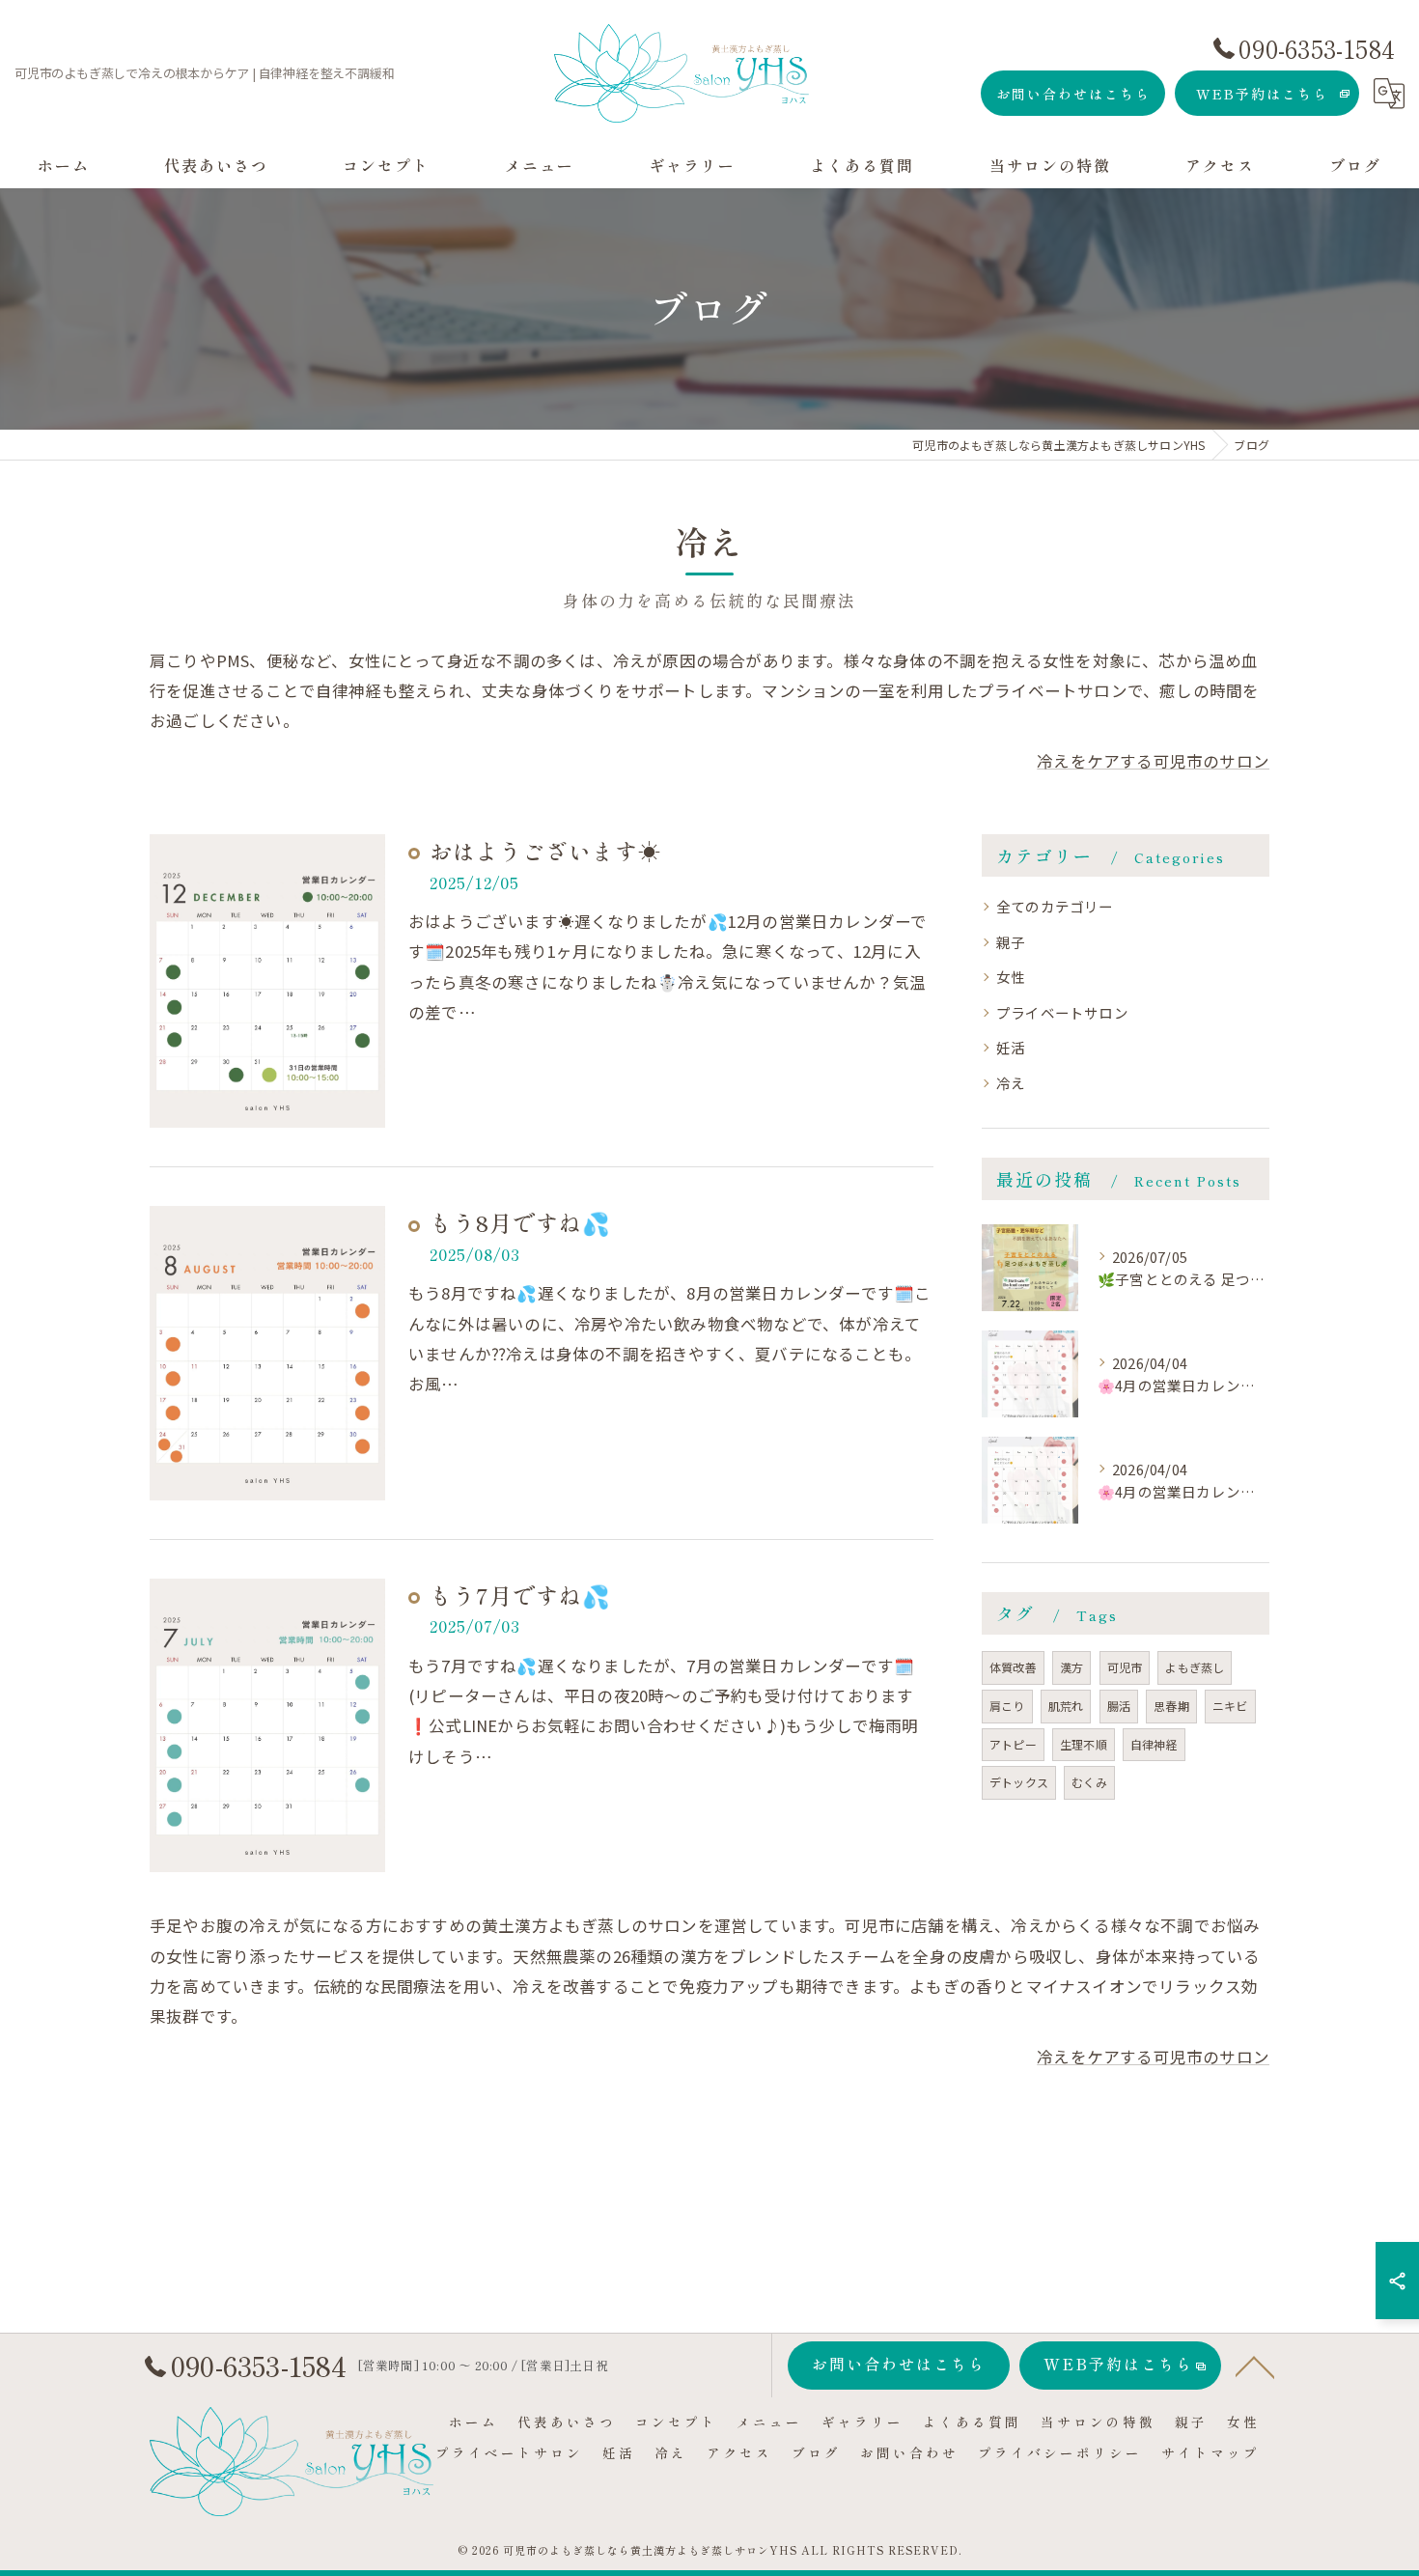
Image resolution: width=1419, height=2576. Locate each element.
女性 (1011, 977)
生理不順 (1084, 1744)
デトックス (1019, 1782)
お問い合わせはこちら (1073, 94)
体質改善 (1013, 1667)
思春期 (1171, 1706)
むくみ (1089, 1782)
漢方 (1071, 1667)
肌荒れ (1066, 1706)
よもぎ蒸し (1195, 1667)
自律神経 (1154, 1744)
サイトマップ (1210, 2452)
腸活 (1119, 1706)
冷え (1011, 1083)
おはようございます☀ (545, 851)
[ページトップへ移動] (1255, 2366)
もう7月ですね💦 (520, 1595)
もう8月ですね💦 (520, 1222)
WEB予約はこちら (1262, 94)
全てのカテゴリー (1055, 906)
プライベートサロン (1062, 1012)
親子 (1011, 942)
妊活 (1011, 1047)
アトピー (1013, 1744)
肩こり (1007, 1706)
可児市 (1125, 1667)
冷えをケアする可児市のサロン (1153, 761)
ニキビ (1230, 1706)
